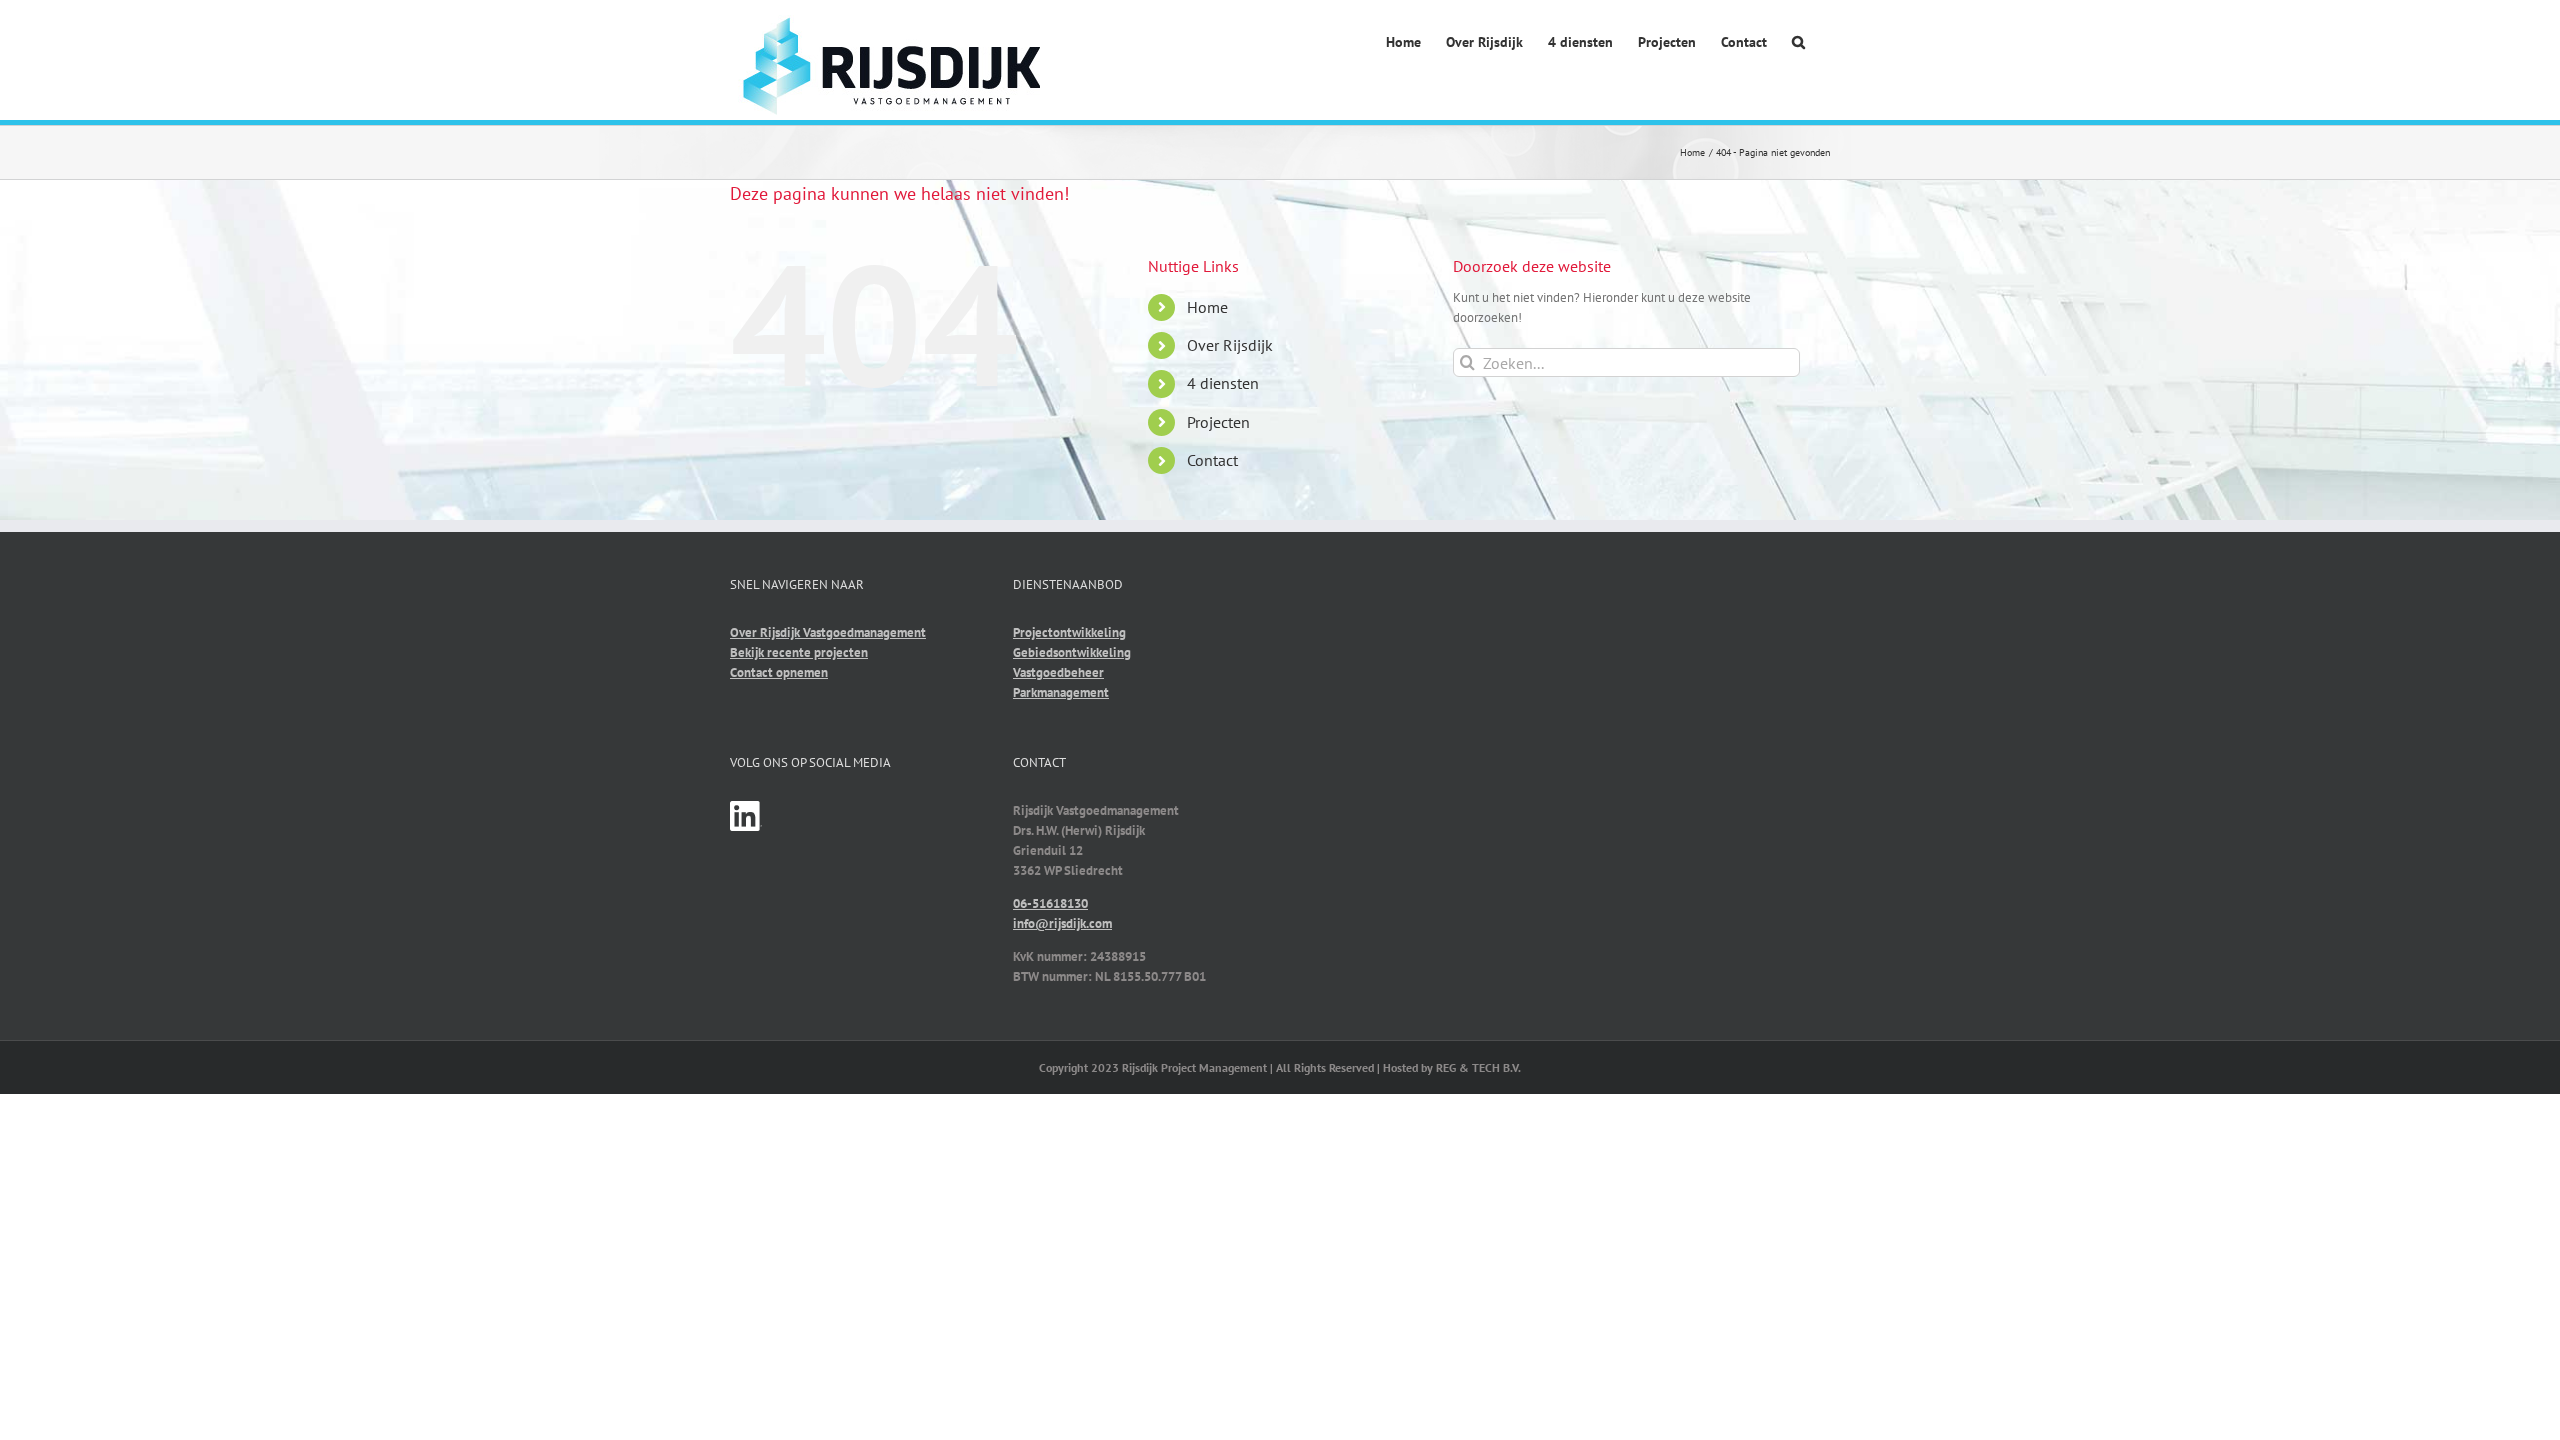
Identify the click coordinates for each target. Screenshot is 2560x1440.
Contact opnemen (779, 672)
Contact (1212, 460)
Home (1207, 307)
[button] (1798, 43)
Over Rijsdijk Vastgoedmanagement (828, 632)
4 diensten (1223, 383)
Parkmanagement (1061, 692)
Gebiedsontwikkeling (1072, 652)
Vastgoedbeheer (1058, 672)
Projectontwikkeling (1069, 632)
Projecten (1218, 422)
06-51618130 (1050, 903)
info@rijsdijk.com (1062, 923)
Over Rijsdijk (1230, 345)
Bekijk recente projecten (799, 652)
